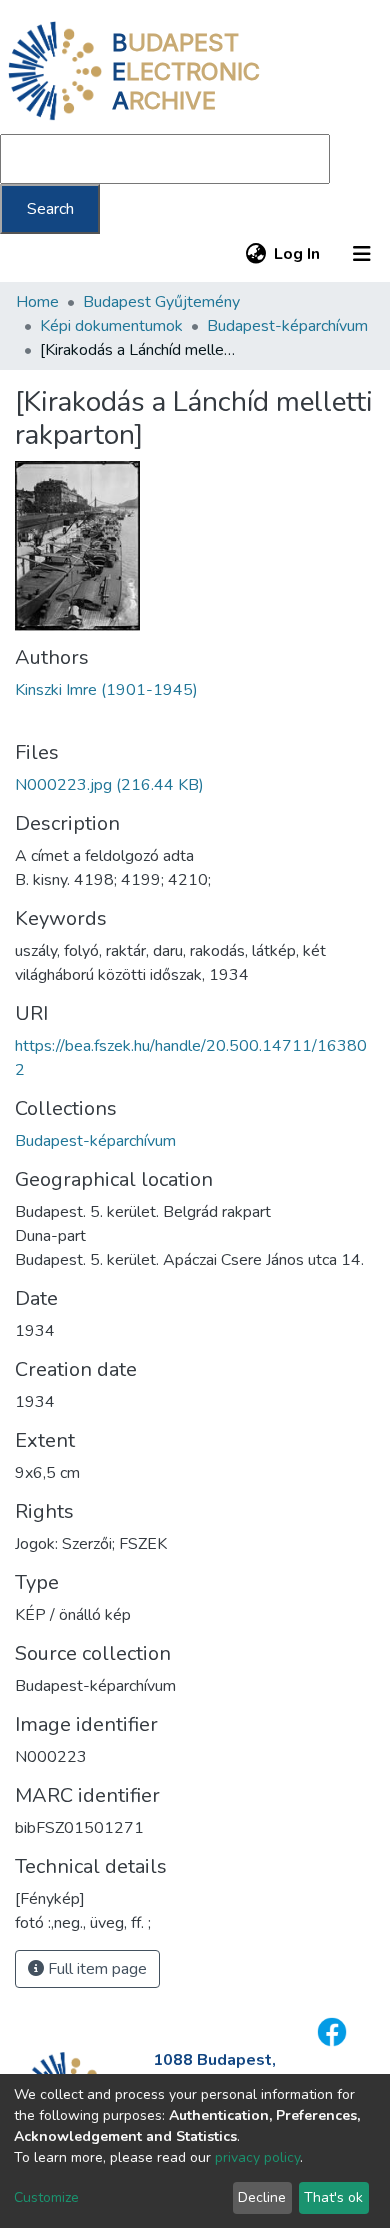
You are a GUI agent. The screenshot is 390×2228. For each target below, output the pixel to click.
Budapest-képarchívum (287, 326)
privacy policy (257, 2157)
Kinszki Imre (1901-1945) (106, 690)
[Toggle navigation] (362, 254)
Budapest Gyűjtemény (161, 302)
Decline (262, 2197)
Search (50, 209)
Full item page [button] (95, 1969)
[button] (255, 254)
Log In (298, 254)
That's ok (333, 2197)
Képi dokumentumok (111, 326)
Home (37, 302)
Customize (46, 2197)
